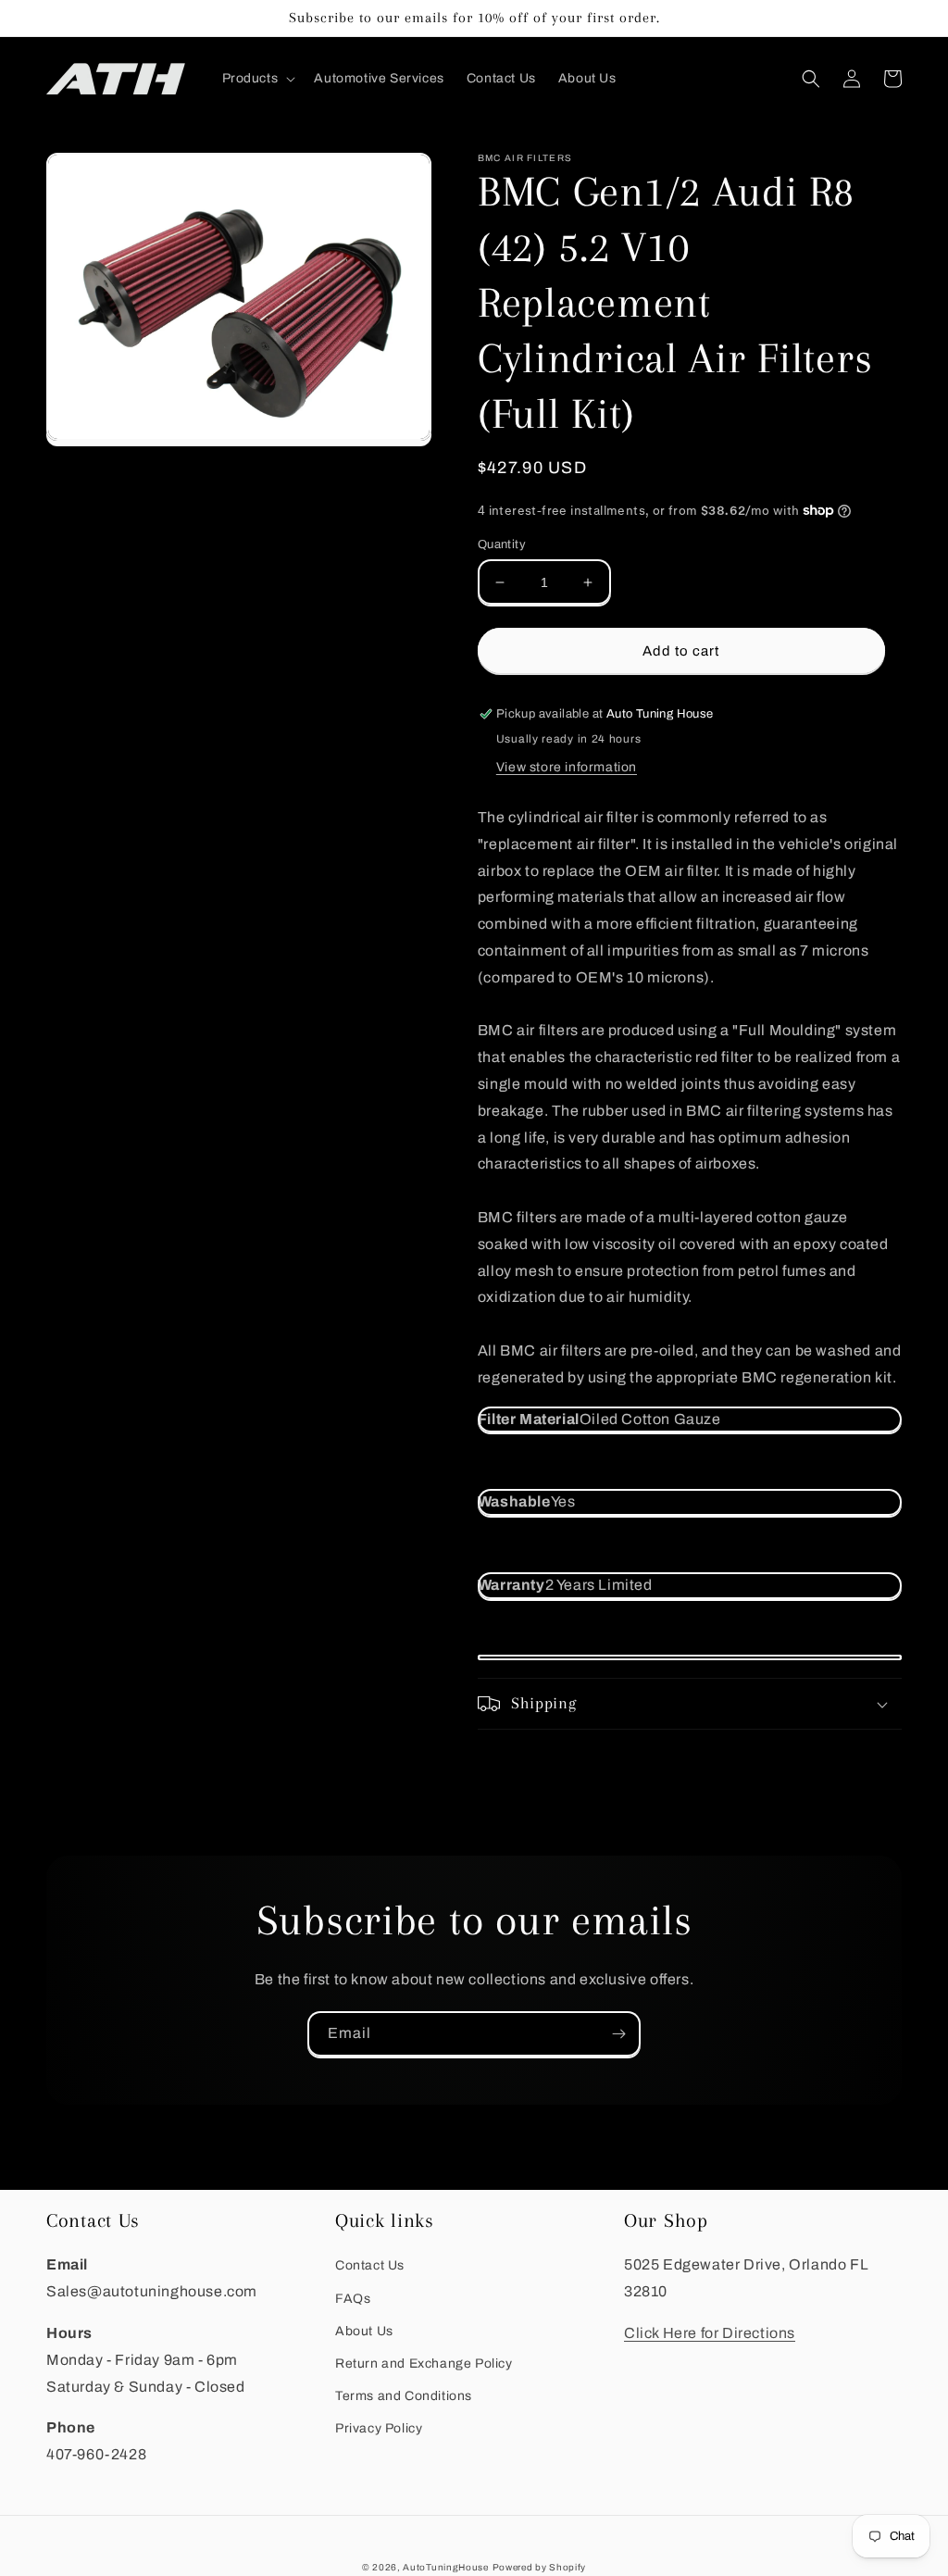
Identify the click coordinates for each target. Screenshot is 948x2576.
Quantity (502, 544)
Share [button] (518, 1755)
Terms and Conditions (404, 2396)
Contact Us (370, 2265)
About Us (364, 2331)
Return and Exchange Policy (424, 2363)
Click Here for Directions (710, 2333)
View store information (567, 767)
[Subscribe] (618, 2034)
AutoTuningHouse (446, 2567)
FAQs (353, 2299)
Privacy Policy (379, 2428)
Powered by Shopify (540, 2567)
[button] (257, 79)
